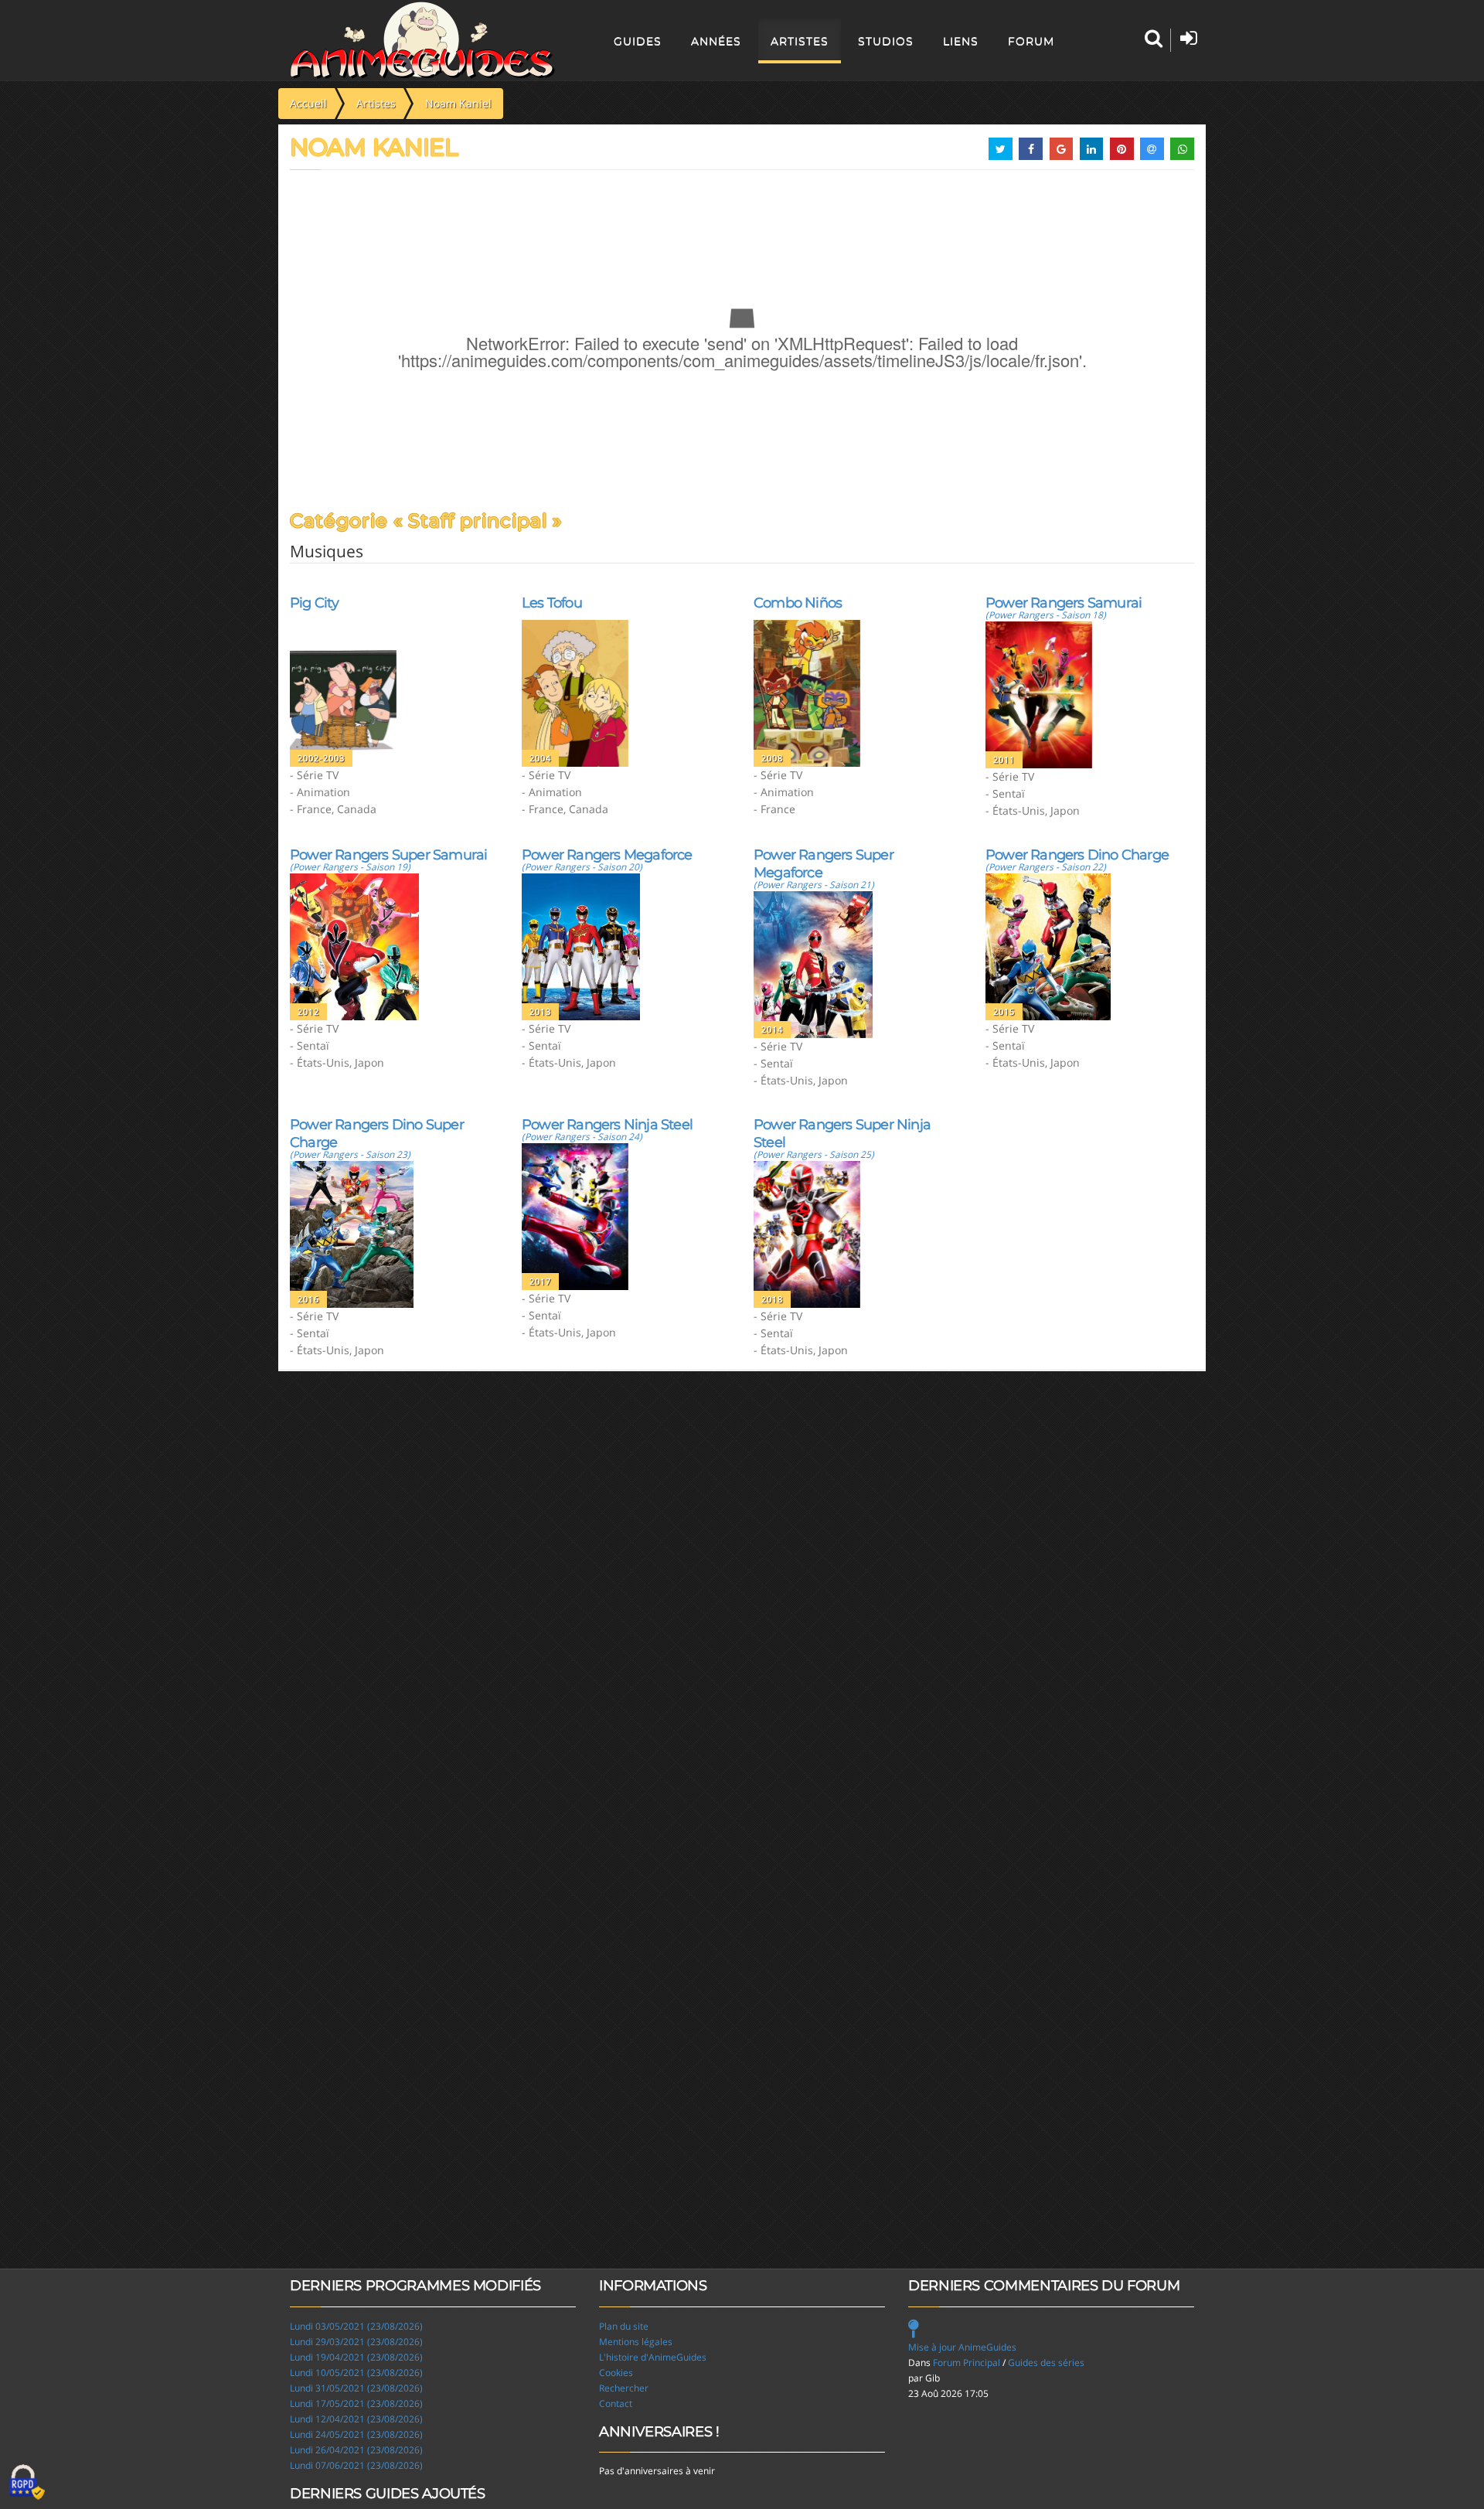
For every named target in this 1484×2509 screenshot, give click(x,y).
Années (716, 41)
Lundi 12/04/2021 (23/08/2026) (356, 2419)
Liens (961, 41)
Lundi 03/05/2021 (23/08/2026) (356, 2326)
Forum (1031, 41)
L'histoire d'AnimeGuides (653, 2357)
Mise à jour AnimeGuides (962, 2347)
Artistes (800, 41)
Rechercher (624, 2388)
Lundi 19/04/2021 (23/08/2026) (356, 2357)
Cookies (616, 2373)
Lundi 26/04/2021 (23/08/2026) (356, 2450)
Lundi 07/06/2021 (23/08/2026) (356, 2465)
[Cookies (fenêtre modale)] (27, 2483)
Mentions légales (636, 2342)
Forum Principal (967, 2363)
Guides (638, 41)
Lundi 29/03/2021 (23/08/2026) (356, 2342)
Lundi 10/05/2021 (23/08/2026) (356, 2373)
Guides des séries (1046, 2363)
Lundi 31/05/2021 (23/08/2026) (356, 2388)
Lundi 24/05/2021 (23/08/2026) (356, 2434)
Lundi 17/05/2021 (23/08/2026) (356, 2403)
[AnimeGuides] (422, 40)
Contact (616, 2403)
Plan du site (624, 2326)
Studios (886, 41)
